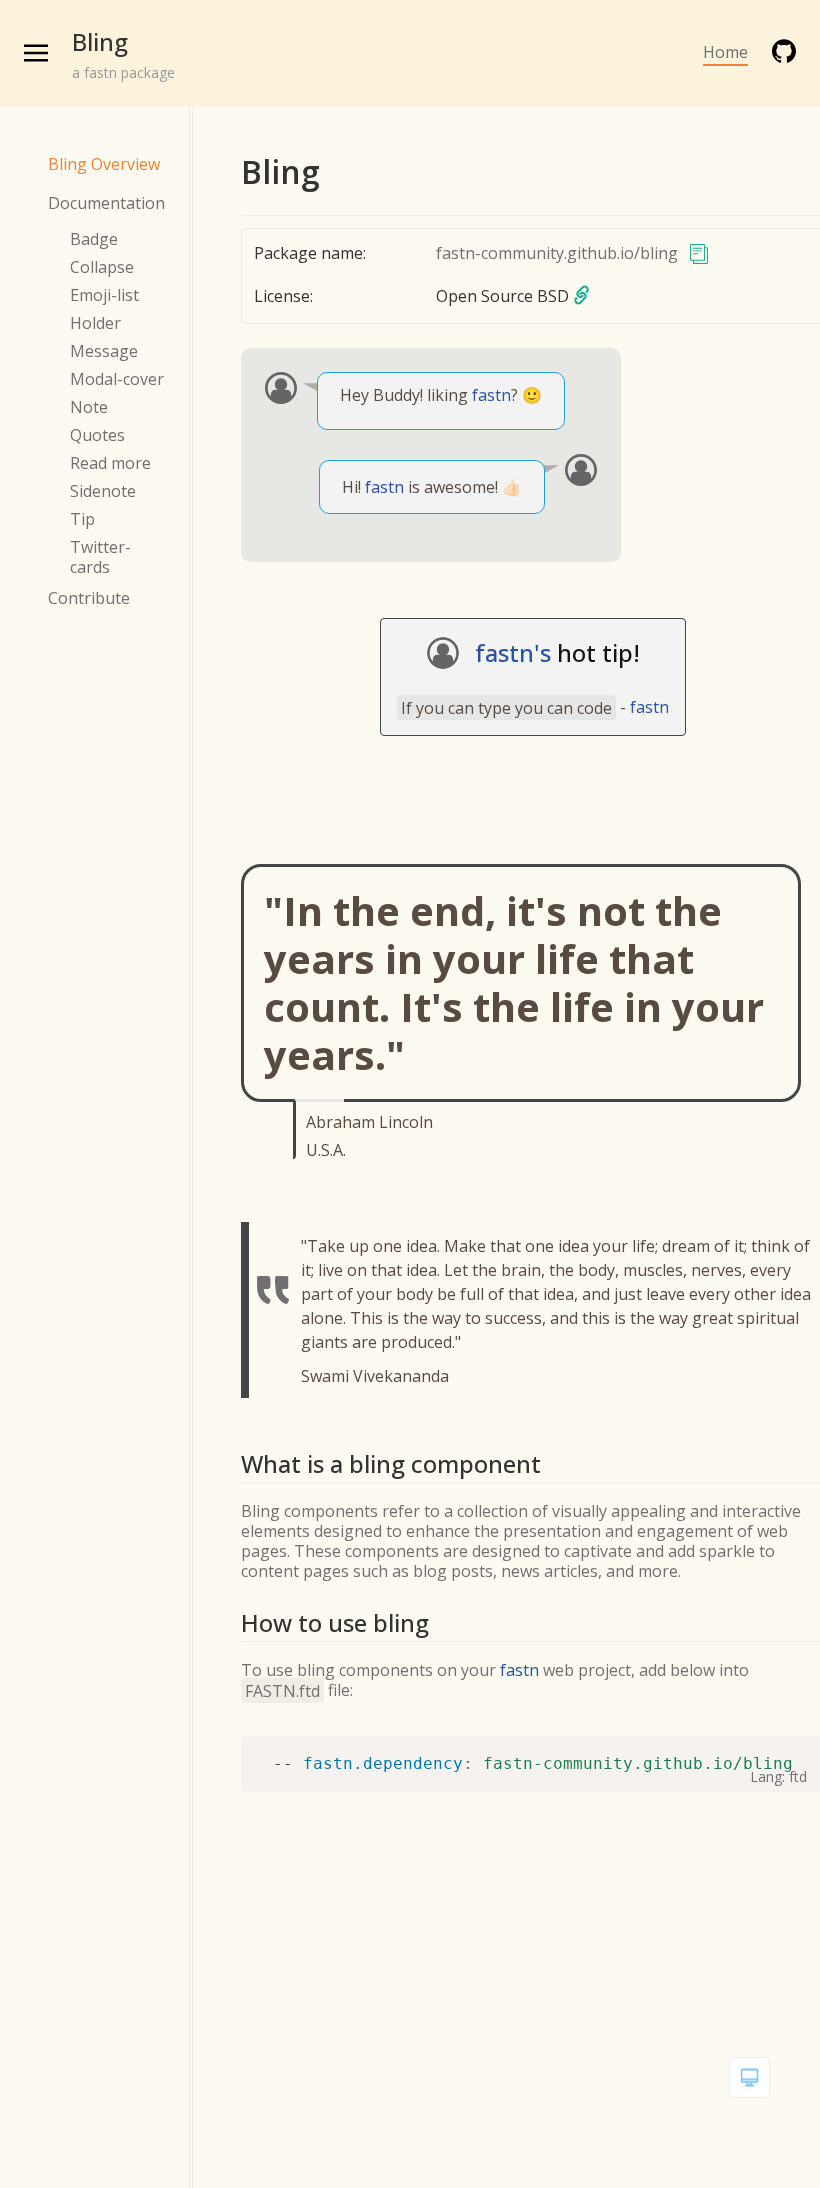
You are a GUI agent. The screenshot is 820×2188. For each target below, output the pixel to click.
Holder (95, 323)
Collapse (102, 267)
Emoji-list (104, 295)
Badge (94, 239)
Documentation (106, 203)
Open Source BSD (502, 296)
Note (89, 407)
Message (104, 351)
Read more (110, 463)
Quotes (97, 435)
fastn (491, 395)
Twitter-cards (100, 557)
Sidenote (103, 491)
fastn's (513, 652)
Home (725, 52)
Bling (100, 41)
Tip (82, 519)
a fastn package (123, 72)
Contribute (89, 598)
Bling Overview (104, 164)
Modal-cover (117, 379)
